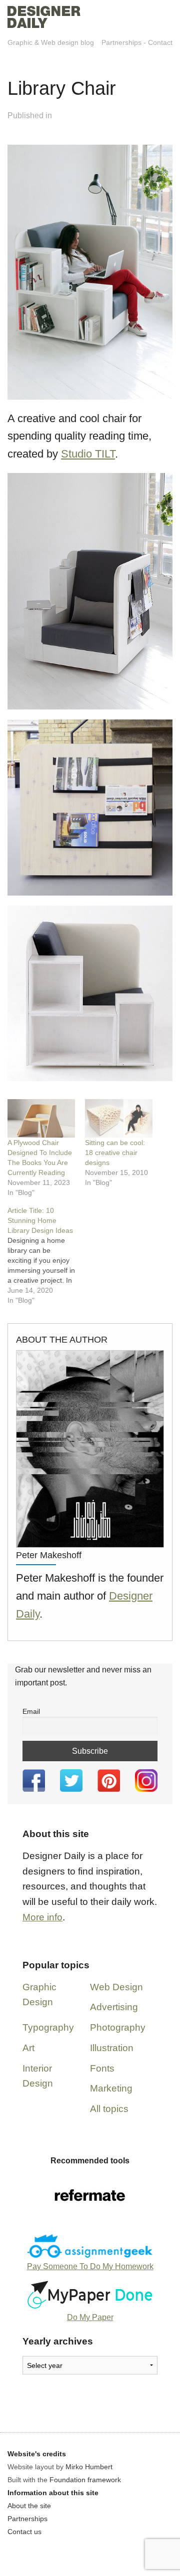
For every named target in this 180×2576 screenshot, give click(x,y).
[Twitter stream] (71, 1780)
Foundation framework (85, 2480)
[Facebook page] (34, 1780)
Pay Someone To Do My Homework (90, 2266)
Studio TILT (88, 454)
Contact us (24, 2532)
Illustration (112, 2048)
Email (31, 1711)
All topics (109, 2109)
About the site (29, 2506)
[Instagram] (146, 1780)
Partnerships (121, 42)
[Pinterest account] (109, 1780)
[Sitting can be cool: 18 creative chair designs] (119, 1118)
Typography (48, 2027)
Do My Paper (90, 2317)
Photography (118, 2027)
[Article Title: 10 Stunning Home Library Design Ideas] (46, 1255)
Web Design (116, 1987)
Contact (160, 42)
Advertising (114, 2007)
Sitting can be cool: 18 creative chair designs (115, 1153)
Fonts (102, 2068)
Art (28, 2048)
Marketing (111, 2088)
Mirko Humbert (89, 2467)
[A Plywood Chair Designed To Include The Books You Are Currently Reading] (41, 1118)
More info (42, 1917)
